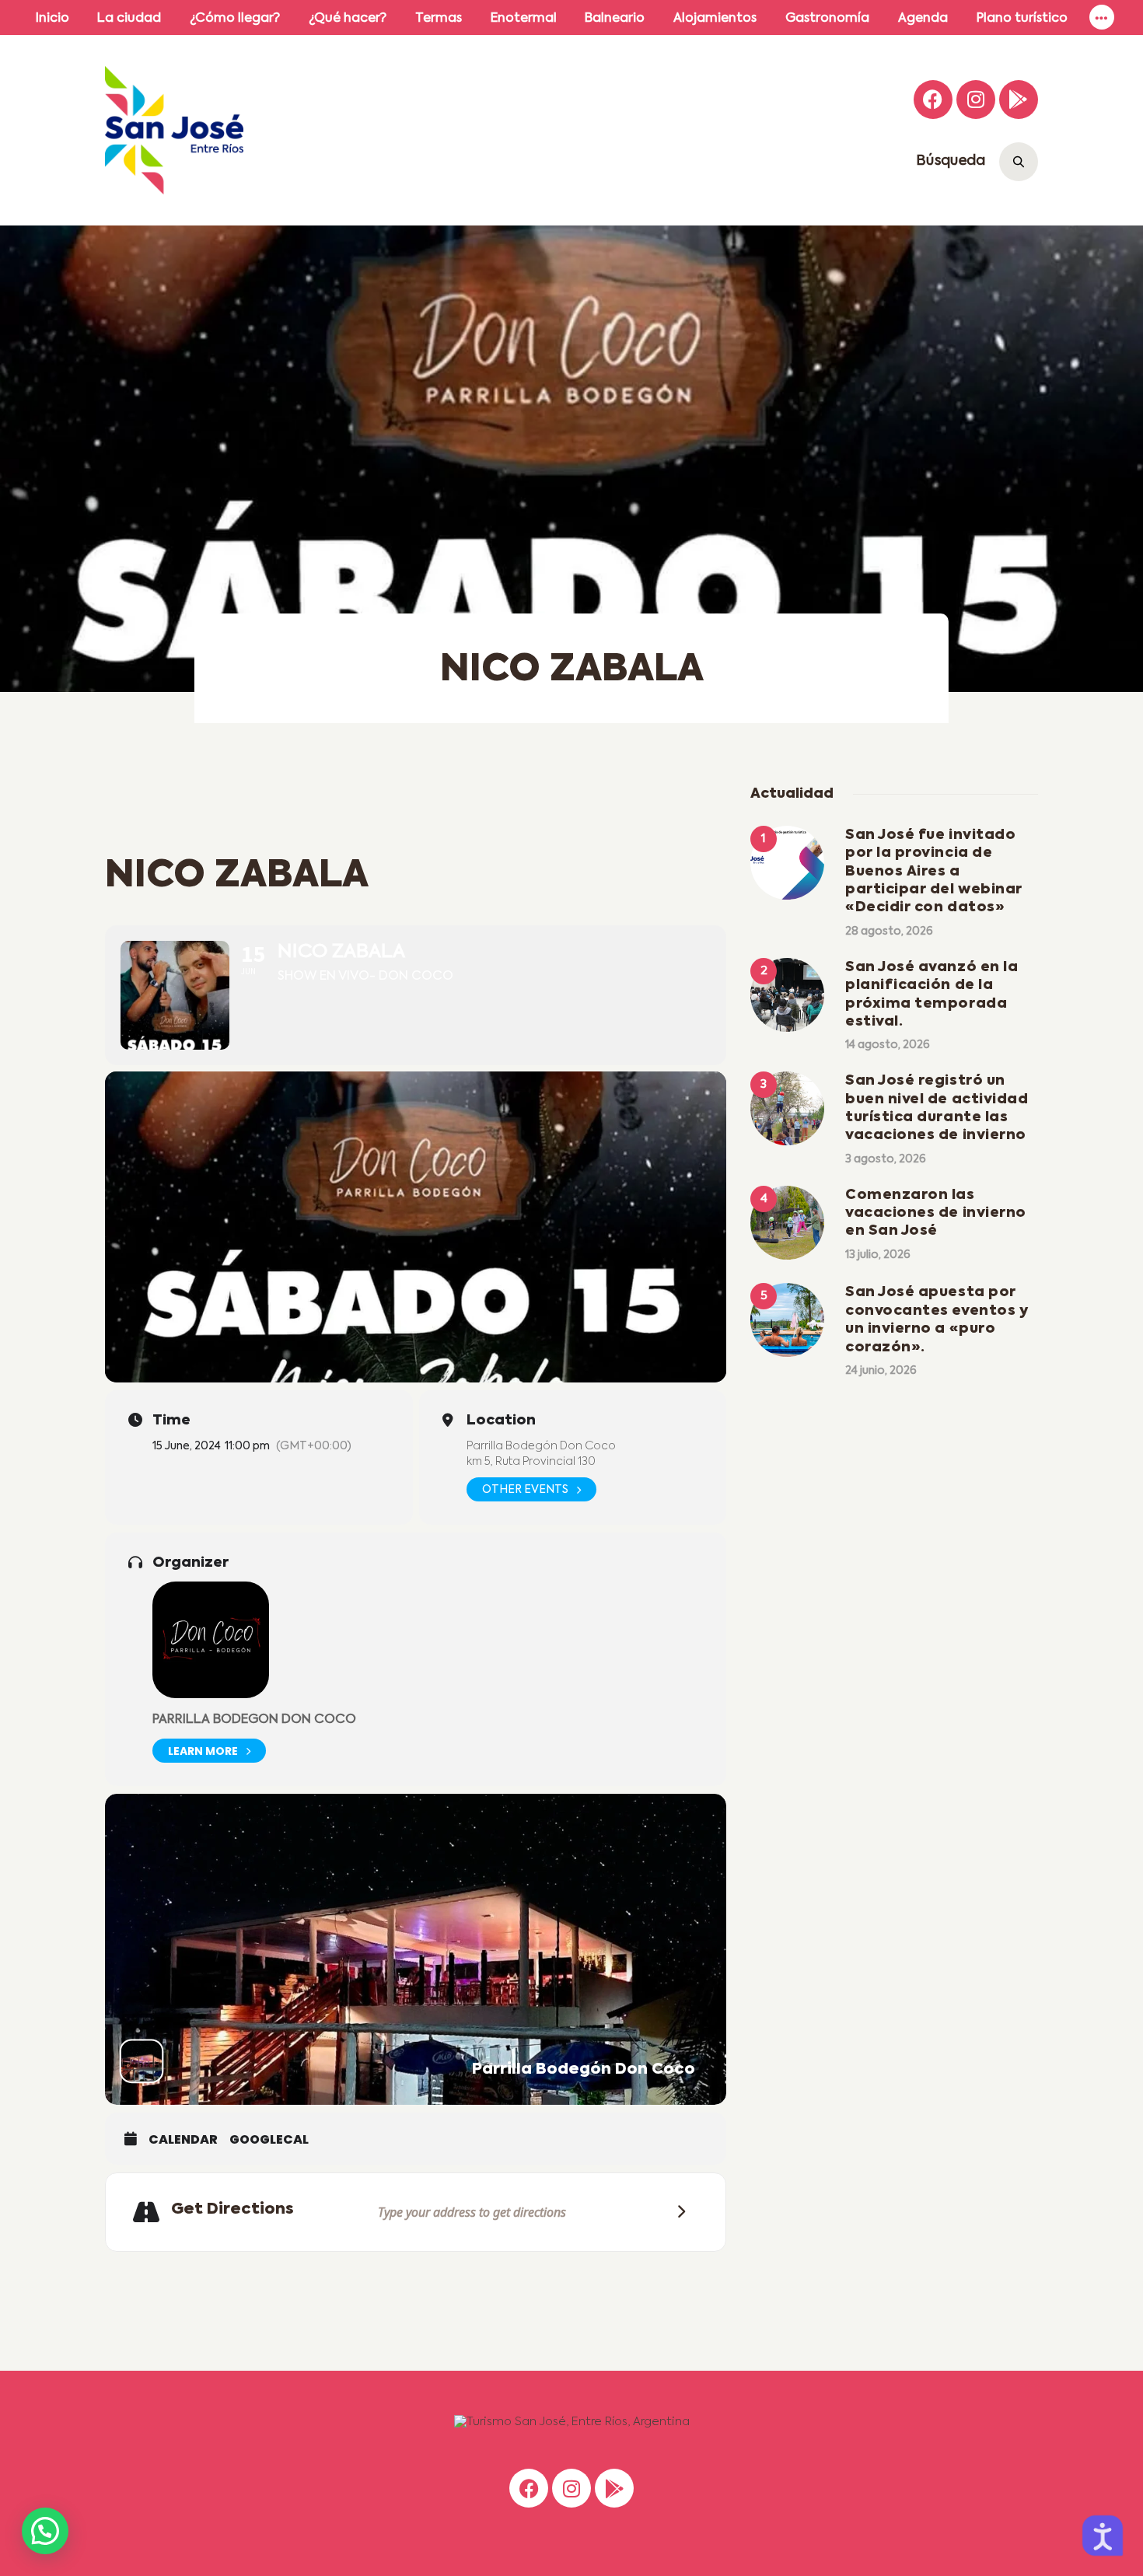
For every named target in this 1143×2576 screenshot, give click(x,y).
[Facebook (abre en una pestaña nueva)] (933, 100)
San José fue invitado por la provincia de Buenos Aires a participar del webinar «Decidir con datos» (934, 872)
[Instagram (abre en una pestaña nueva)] (976, 100)
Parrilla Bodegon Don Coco (254, 1720)
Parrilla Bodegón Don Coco (541, 1446)
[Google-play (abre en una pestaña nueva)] (1019, 100)
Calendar (183, 2140)
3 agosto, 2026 (886, 1159)
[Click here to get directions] (676, 2212)
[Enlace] (1102, 17)
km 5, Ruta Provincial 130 (531, 1462)
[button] (45, 2531)
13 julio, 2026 (878, 1255)
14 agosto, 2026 (888, 1045)
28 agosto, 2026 (889, 931)
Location (501, 1421)
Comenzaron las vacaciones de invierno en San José (936, 1213)
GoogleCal (269, 2140)
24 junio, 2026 (881, 1371)
